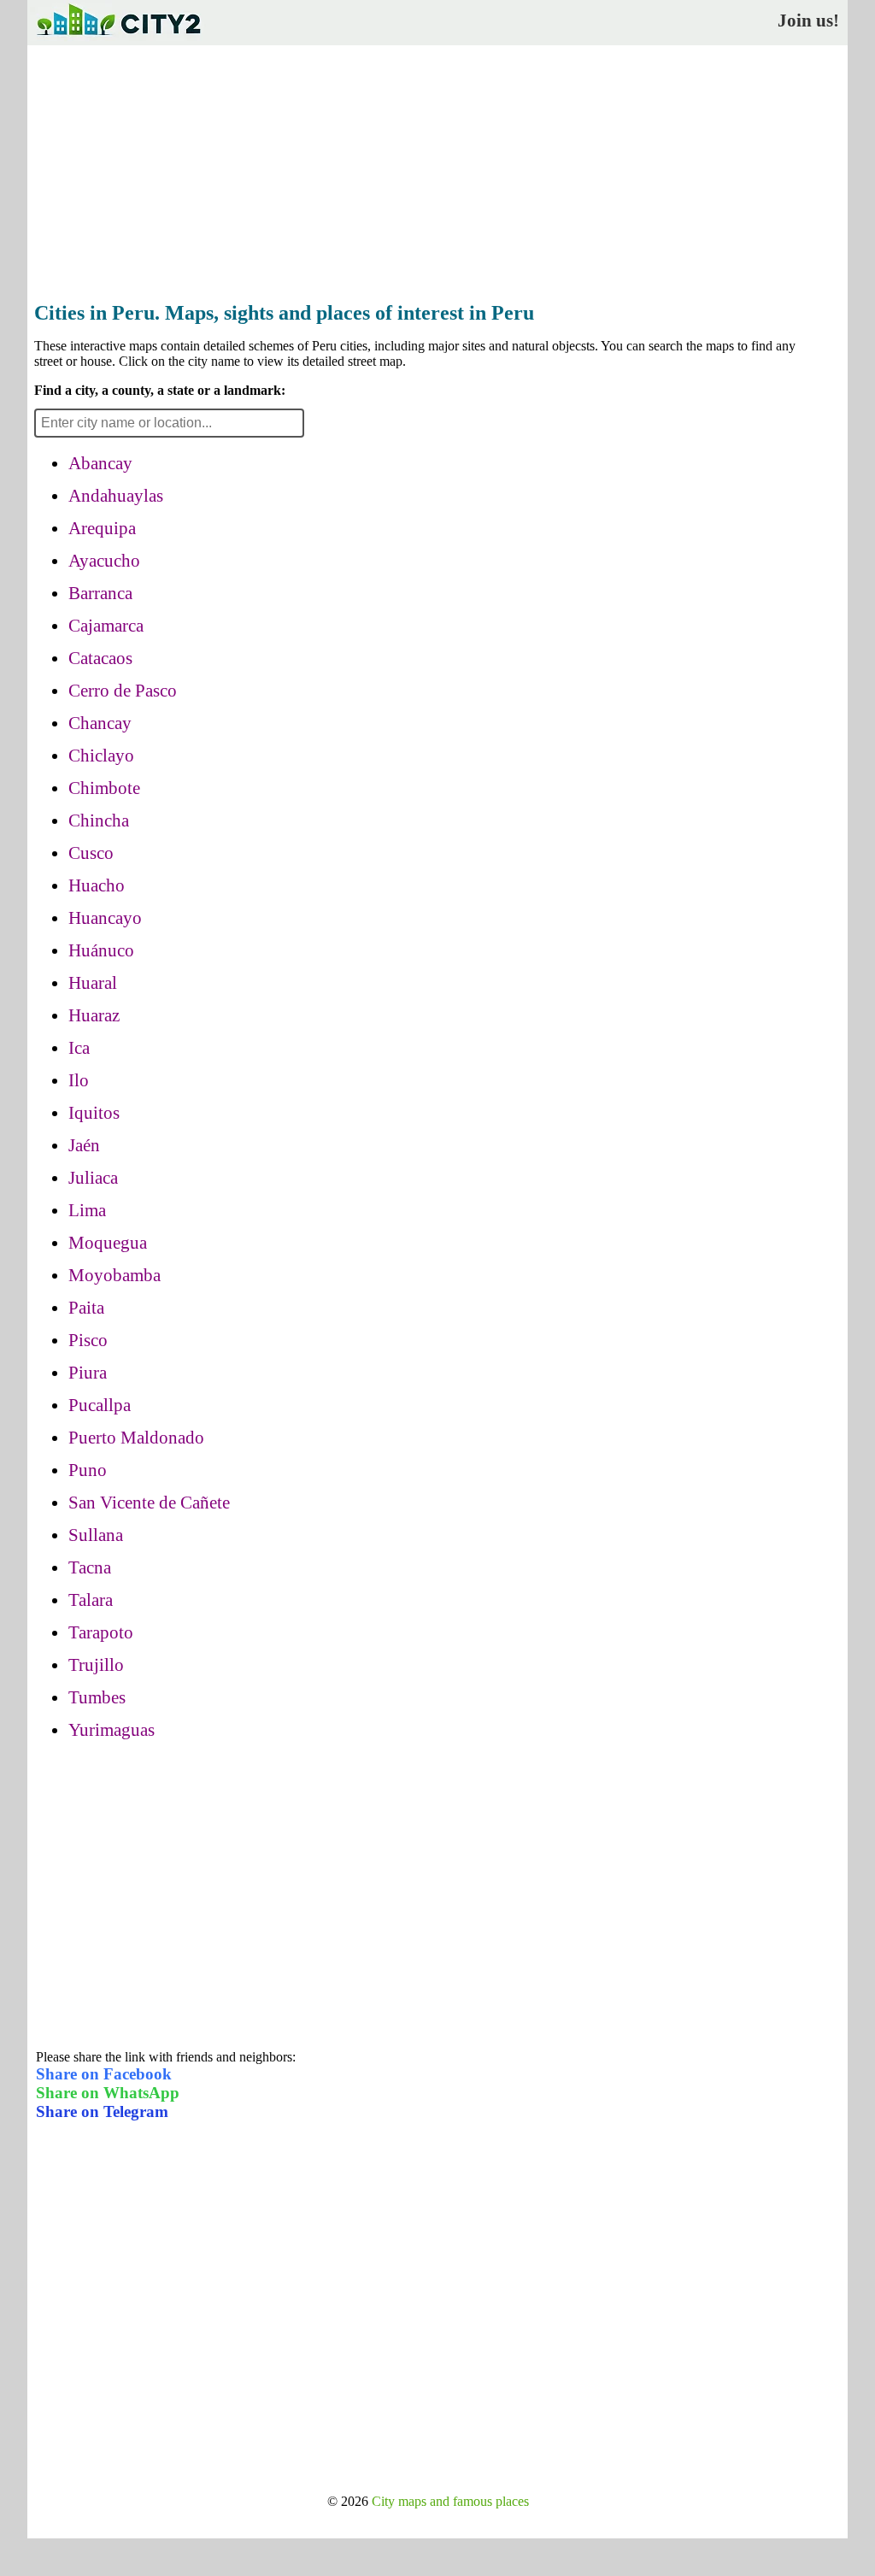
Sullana (96, 1535)
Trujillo (96, 1665)
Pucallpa (100, 1405)
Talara (91, 1600)
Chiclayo (101, 756)
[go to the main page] (118, 39)
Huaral (93, 983)
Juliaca (93, 1178)
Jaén (84, 1145)
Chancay (100, 723)
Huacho (97, 885)
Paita (86, 1308)
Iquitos (94, 1113)
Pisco (88, 1340)
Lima (87, 1210)
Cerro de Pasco (123, 691)
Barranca (100, 593)
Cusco (91, 853)
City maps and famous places (450, 2501)
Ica (79, 1048)
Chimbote (104, 788)
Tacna (90, 1567)
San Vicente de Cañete (149, 1503)
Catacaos (100, 658)
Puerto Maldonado (136, 1438)
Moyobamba (115, 1275)
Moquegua (108, 1243)
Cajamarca (106, 626)
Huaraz (94, 1015)
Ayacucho (104, 561)
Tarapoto (101, 1632)
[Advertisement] (437, 168)
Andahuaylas (116, 496)
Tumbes (97, 1697)
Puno (88, 1470)
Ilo (79, 1080)
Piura (88, 1373)
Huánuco (101, 950)
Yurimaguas (112, 1730)
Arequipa (102, 528)
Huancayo (105, 918)
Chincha (99, 820)
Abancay (100, 463)
